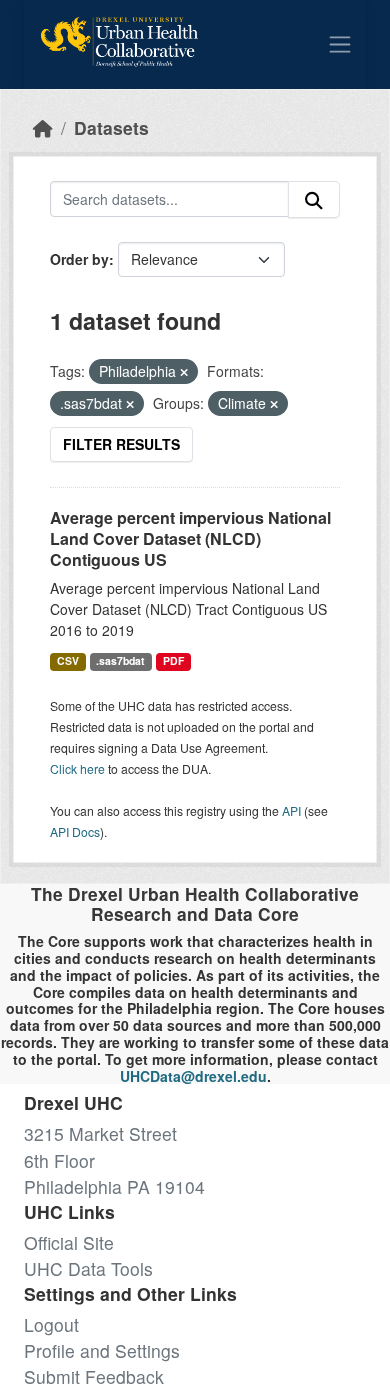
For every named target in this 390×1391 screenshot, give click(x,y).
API (291, 810)
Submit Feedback (94, 1376)
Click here (77, 768)
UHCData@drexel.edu (193, 1076)
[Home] (43, 127)
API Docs (75, 831)
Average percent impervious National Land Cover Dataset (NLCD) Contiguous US (190, 538)
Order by (79, 259)
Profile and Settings (102, 1350)
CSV (68, 660)
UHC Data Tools (88, 1268)
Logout (51, 1324)
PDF (173, 660)
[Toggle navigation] (340, 44)
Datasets (111, 127)
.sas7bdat (120, 660)
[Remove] (184, 372)
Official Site (69, 1242)
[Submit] (314, 199)
